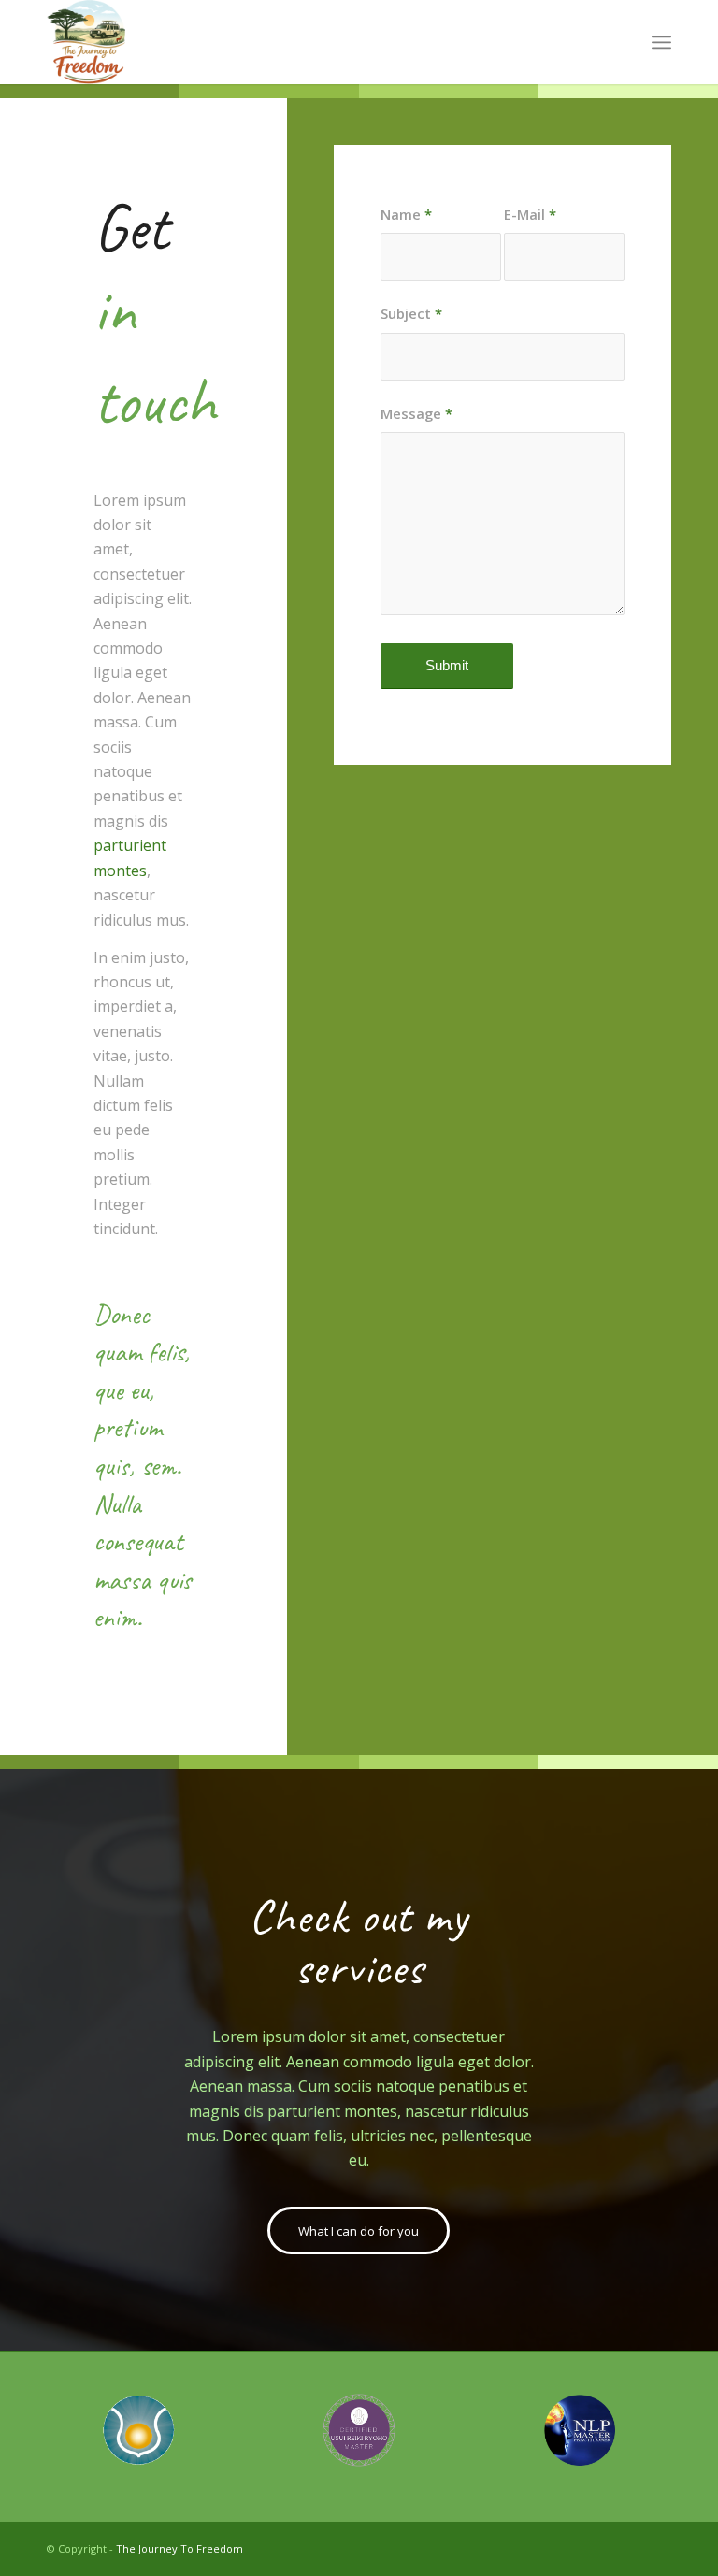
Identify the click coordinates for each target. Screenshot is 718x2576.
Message (416, 413)
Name (406, 214)
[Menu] (661, 42)
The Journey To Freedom (179, 2548)
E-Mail (530, 214)
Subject (411, 313)
